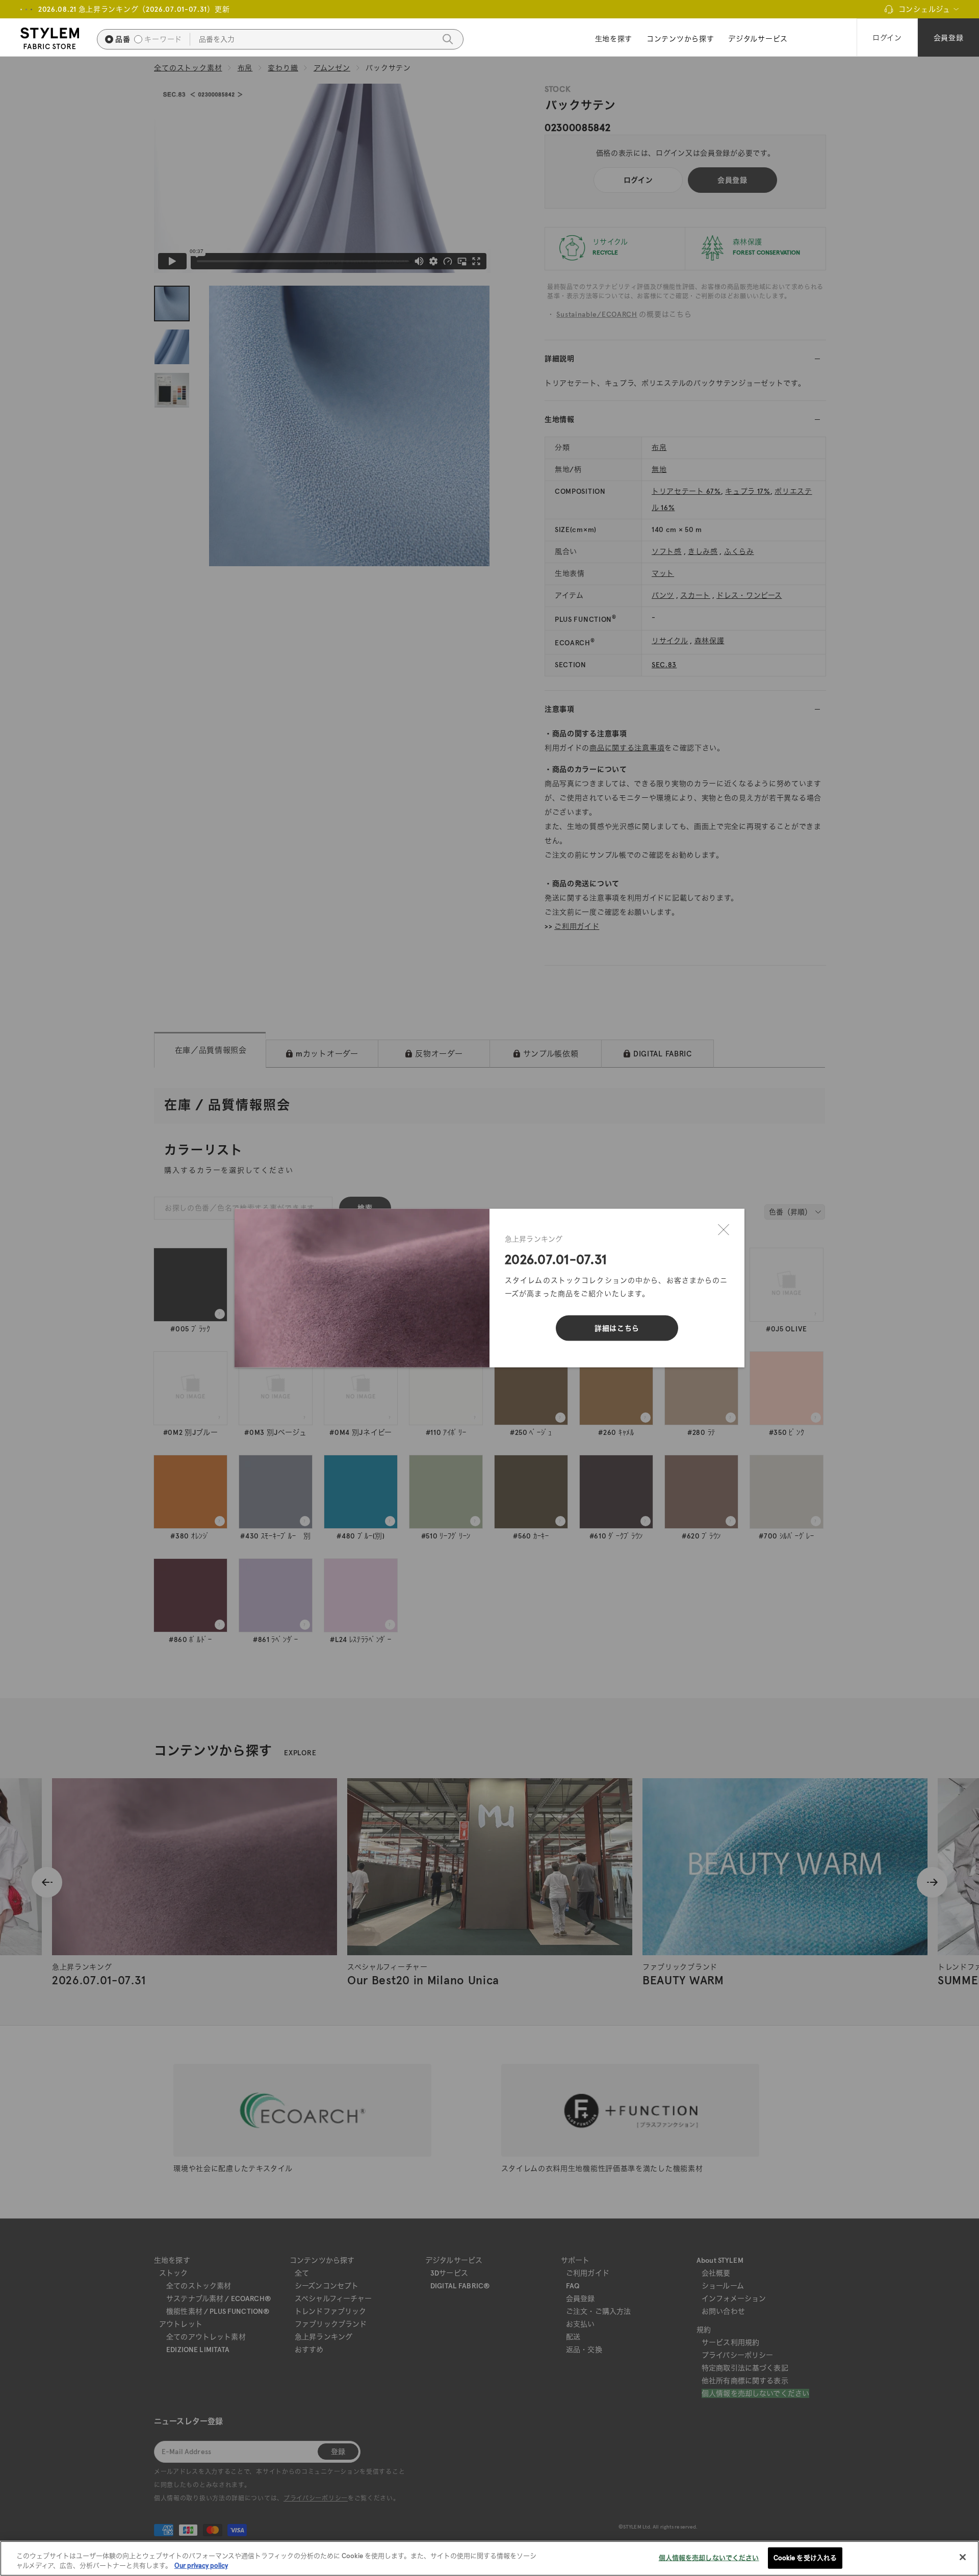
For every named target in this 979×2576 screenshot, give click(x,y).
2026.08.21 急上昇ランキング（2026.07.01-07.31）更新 (134, 9)
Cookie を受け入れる (805, 2558)
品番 (123, 39)
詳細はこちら (617, 1328)
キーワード (163, 39)
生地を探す (614, 39)
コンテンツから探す (680, 39)
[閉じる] (724, 1230)
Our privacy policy (201, 2566)
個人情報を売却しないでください (709, 2558)
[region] (489, 2558)
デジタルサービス (758, 39)
